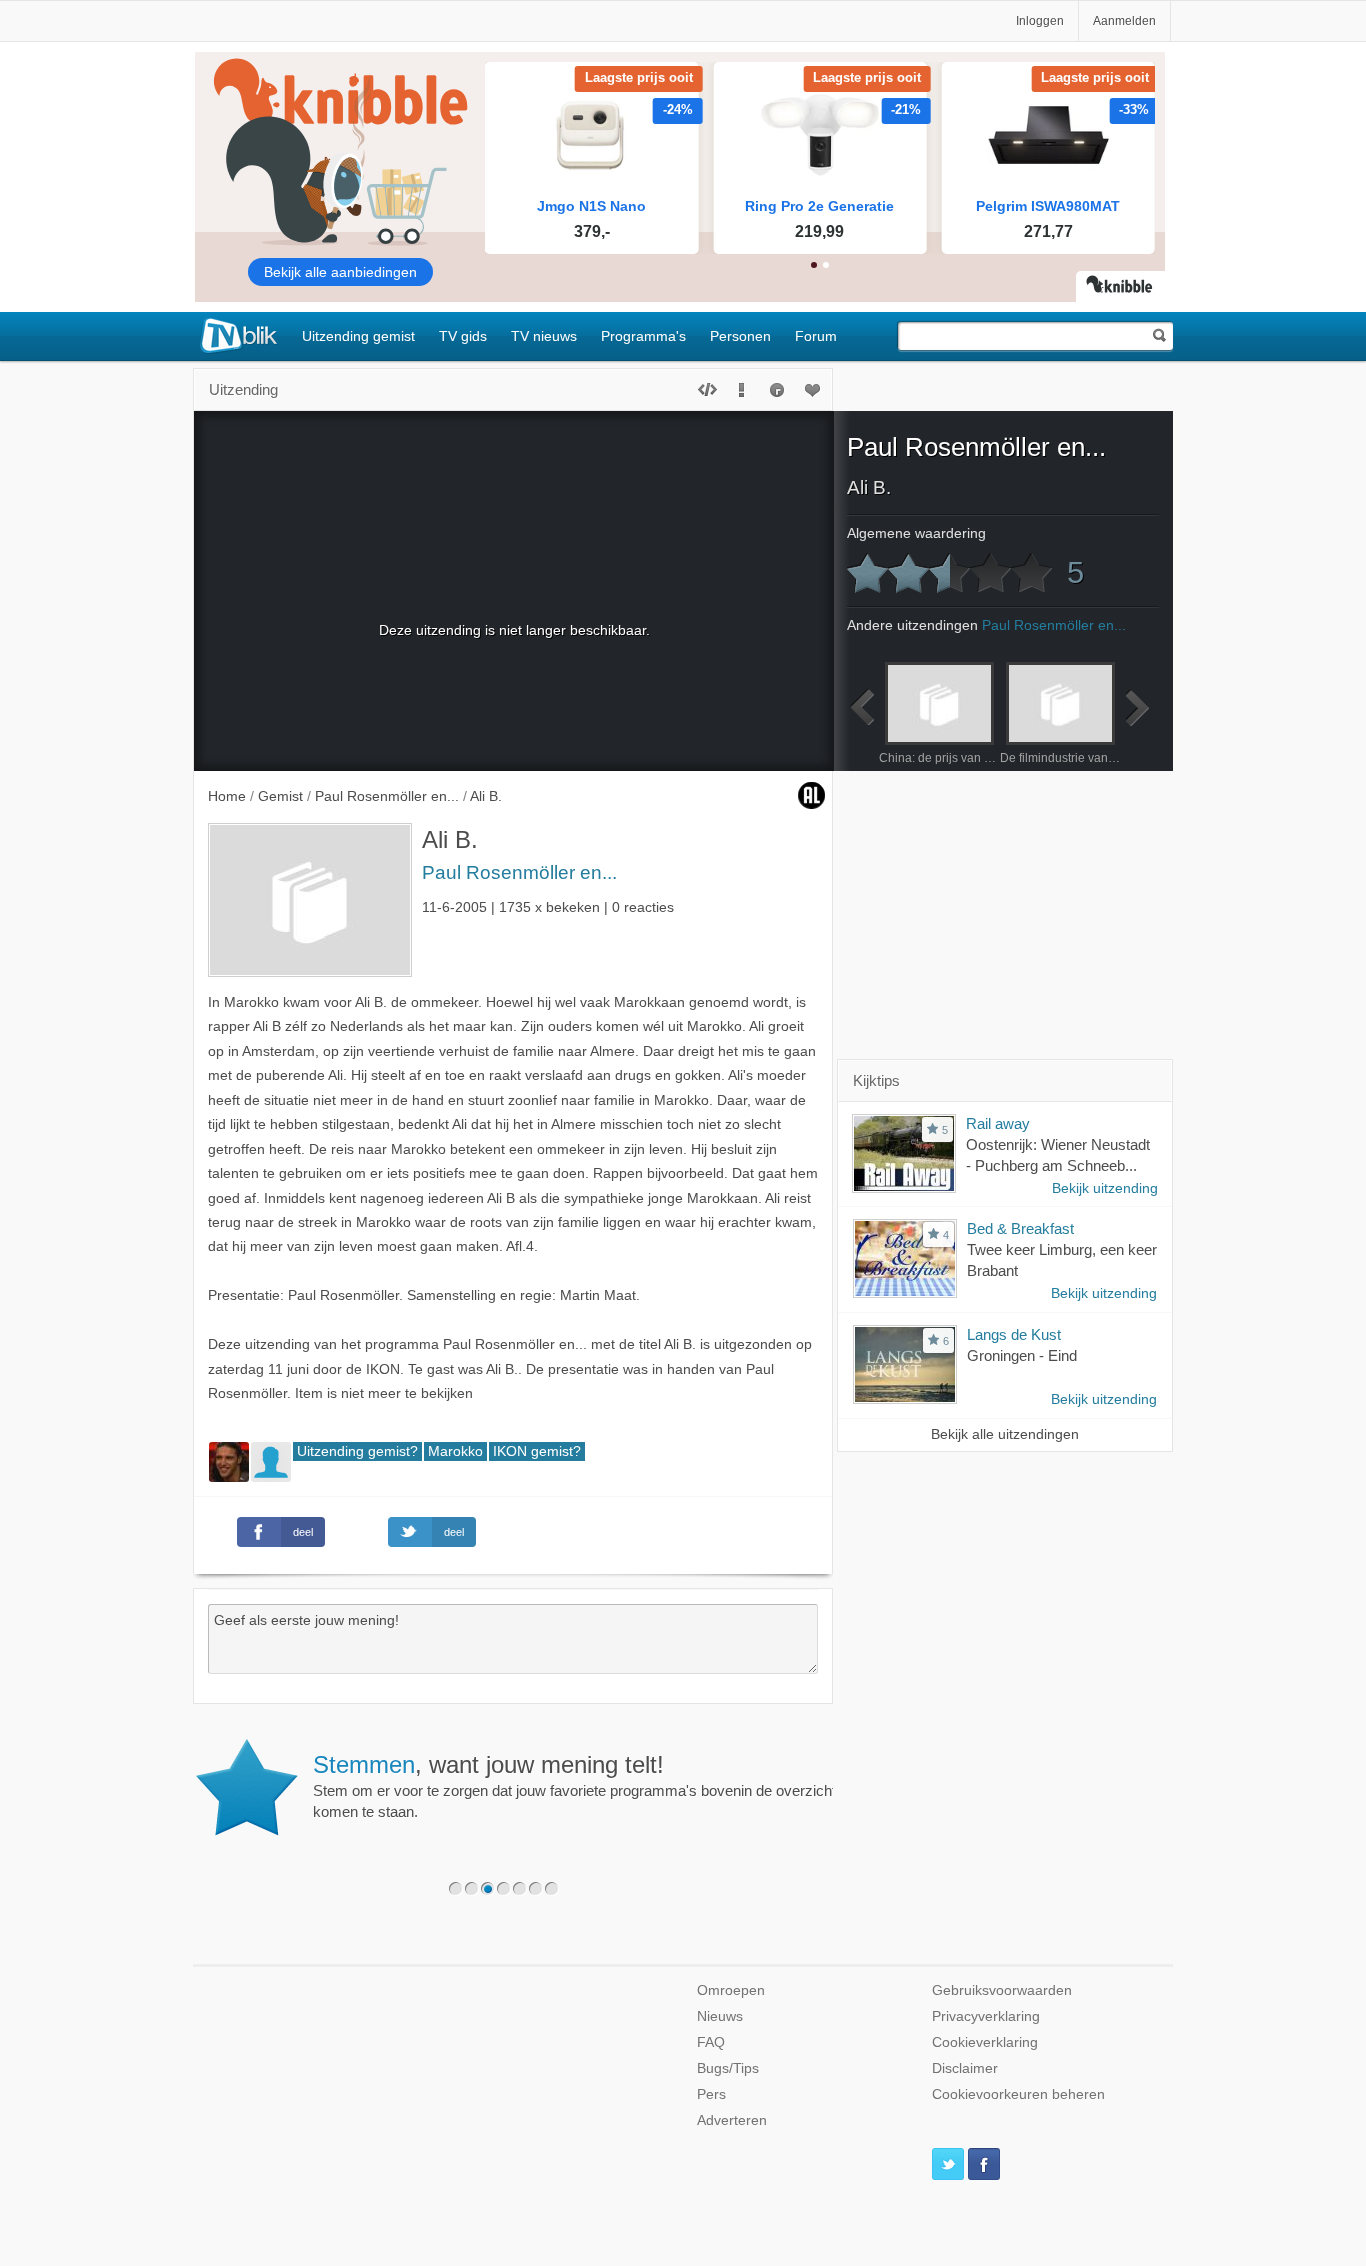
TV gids (463, 336)
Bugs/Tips (728, 2068)
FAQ (711, 2042)
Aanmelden (1124, 21)
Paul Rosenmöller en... (519, 872)
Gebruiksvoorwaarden (1002, 1990)
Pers (711, 2094)
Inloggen (1040, 21)
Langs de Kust (1014, 1334)
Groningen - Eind (1022, 1355)
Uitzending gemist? (357, 1451)
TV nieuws (544, 336)
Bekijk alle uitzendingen (1005, 1434)
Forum (816, 336)
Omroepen (731, 1990)
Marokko (455, 1451)
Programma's (643, 336)
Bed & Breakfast (1020, 1228)
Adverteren (732, 2120)
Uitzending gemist (358, 336)
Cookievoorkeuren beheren (1018, 2094)
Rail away (998, 1123)
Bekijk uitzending (1105, 1188)
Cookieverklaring (985, 2042)
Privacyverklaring (986, 2016)
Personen (740, 336)
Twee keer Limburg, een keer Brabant (1062, 1260)
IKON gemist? (537, 1451)
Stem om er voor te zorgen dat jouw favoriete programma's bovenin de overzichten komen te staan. (582, 1786)
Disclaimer (965, 2068)
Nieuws (720, 2016)
